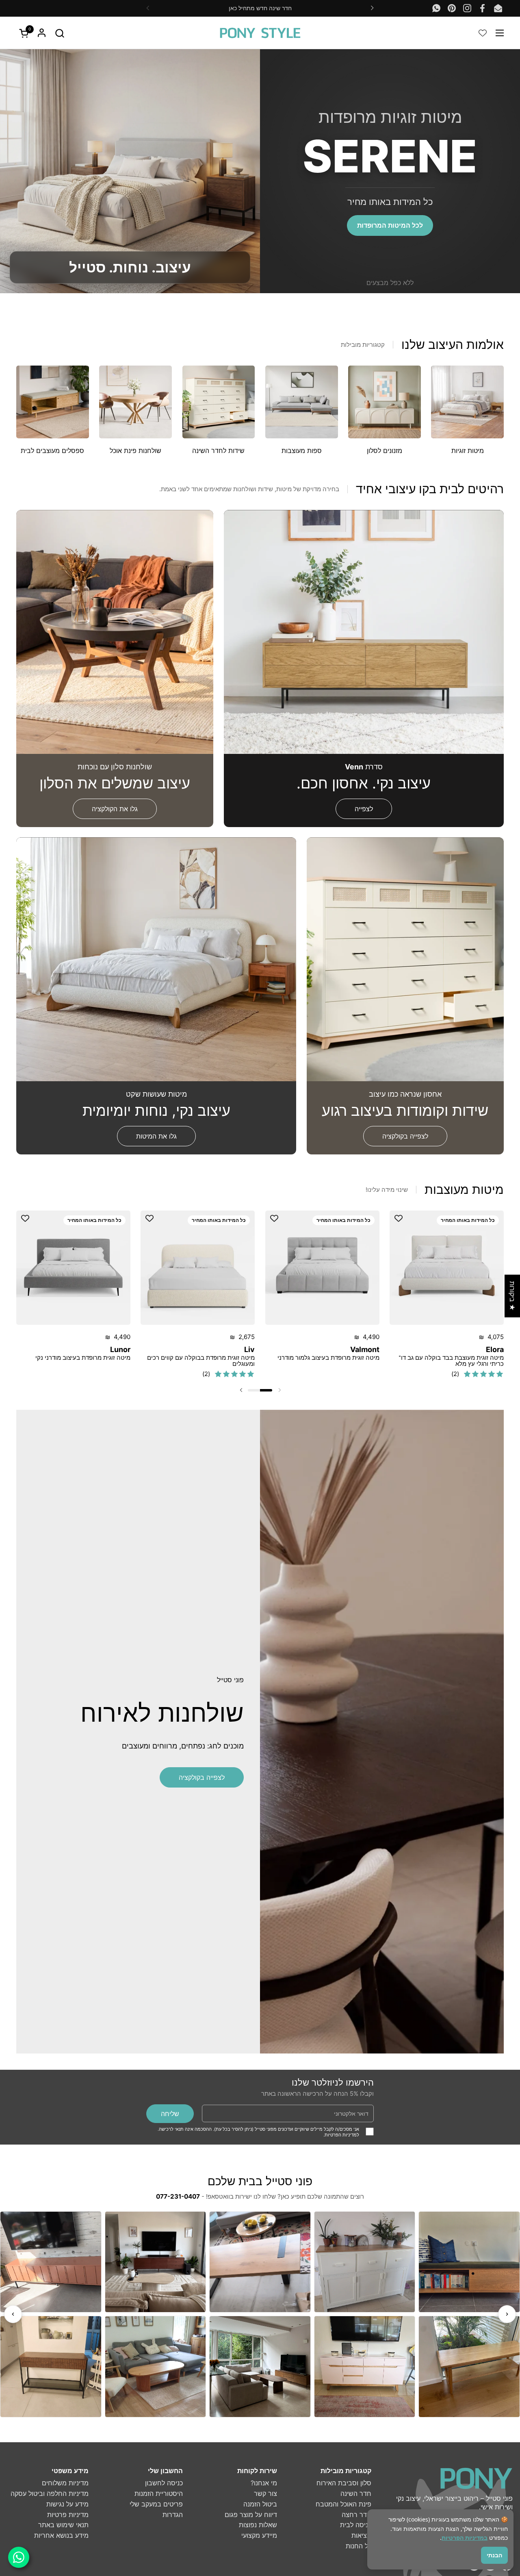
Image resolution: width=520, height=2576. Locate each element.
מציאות (361, 2535)
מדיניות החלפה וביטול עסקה (50, 2493)
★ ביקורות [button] (512, 1296)
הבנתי (494, 2555)
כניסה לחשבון (164, 2483)
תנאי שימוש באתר (63, 2525)
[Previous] (13, 2314)
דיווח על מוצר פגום (251, 2515)
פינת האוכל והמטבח (343, 2504)
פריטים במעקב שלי (156, 2504)
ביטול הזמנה (260, 2504)
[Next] (507, 2314)
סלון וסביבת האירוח (344, 2483)
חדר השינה (356, 2493)
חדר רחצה (356, 2515)
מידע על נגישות (67, 2504)
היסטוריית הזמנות (159, 2493)
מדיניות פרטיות (68, 2515)
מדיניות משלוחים (65, 2483)
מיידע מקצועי (259, 2535)
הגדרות (173, 2515)
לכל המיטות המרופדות (390, 225)
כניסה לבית (356, 2525)
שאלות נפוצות (258, 2525)
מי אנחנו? (264, 2483)
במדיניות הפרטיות (465, 2538)
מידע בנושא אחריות (61, 2535)
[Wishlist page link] (483, 33)
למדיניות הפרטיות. (341, 2135)
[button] (60, 33)
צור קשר (265, 2493)
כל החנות (359, 2546)
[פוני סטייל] (260, 33)
